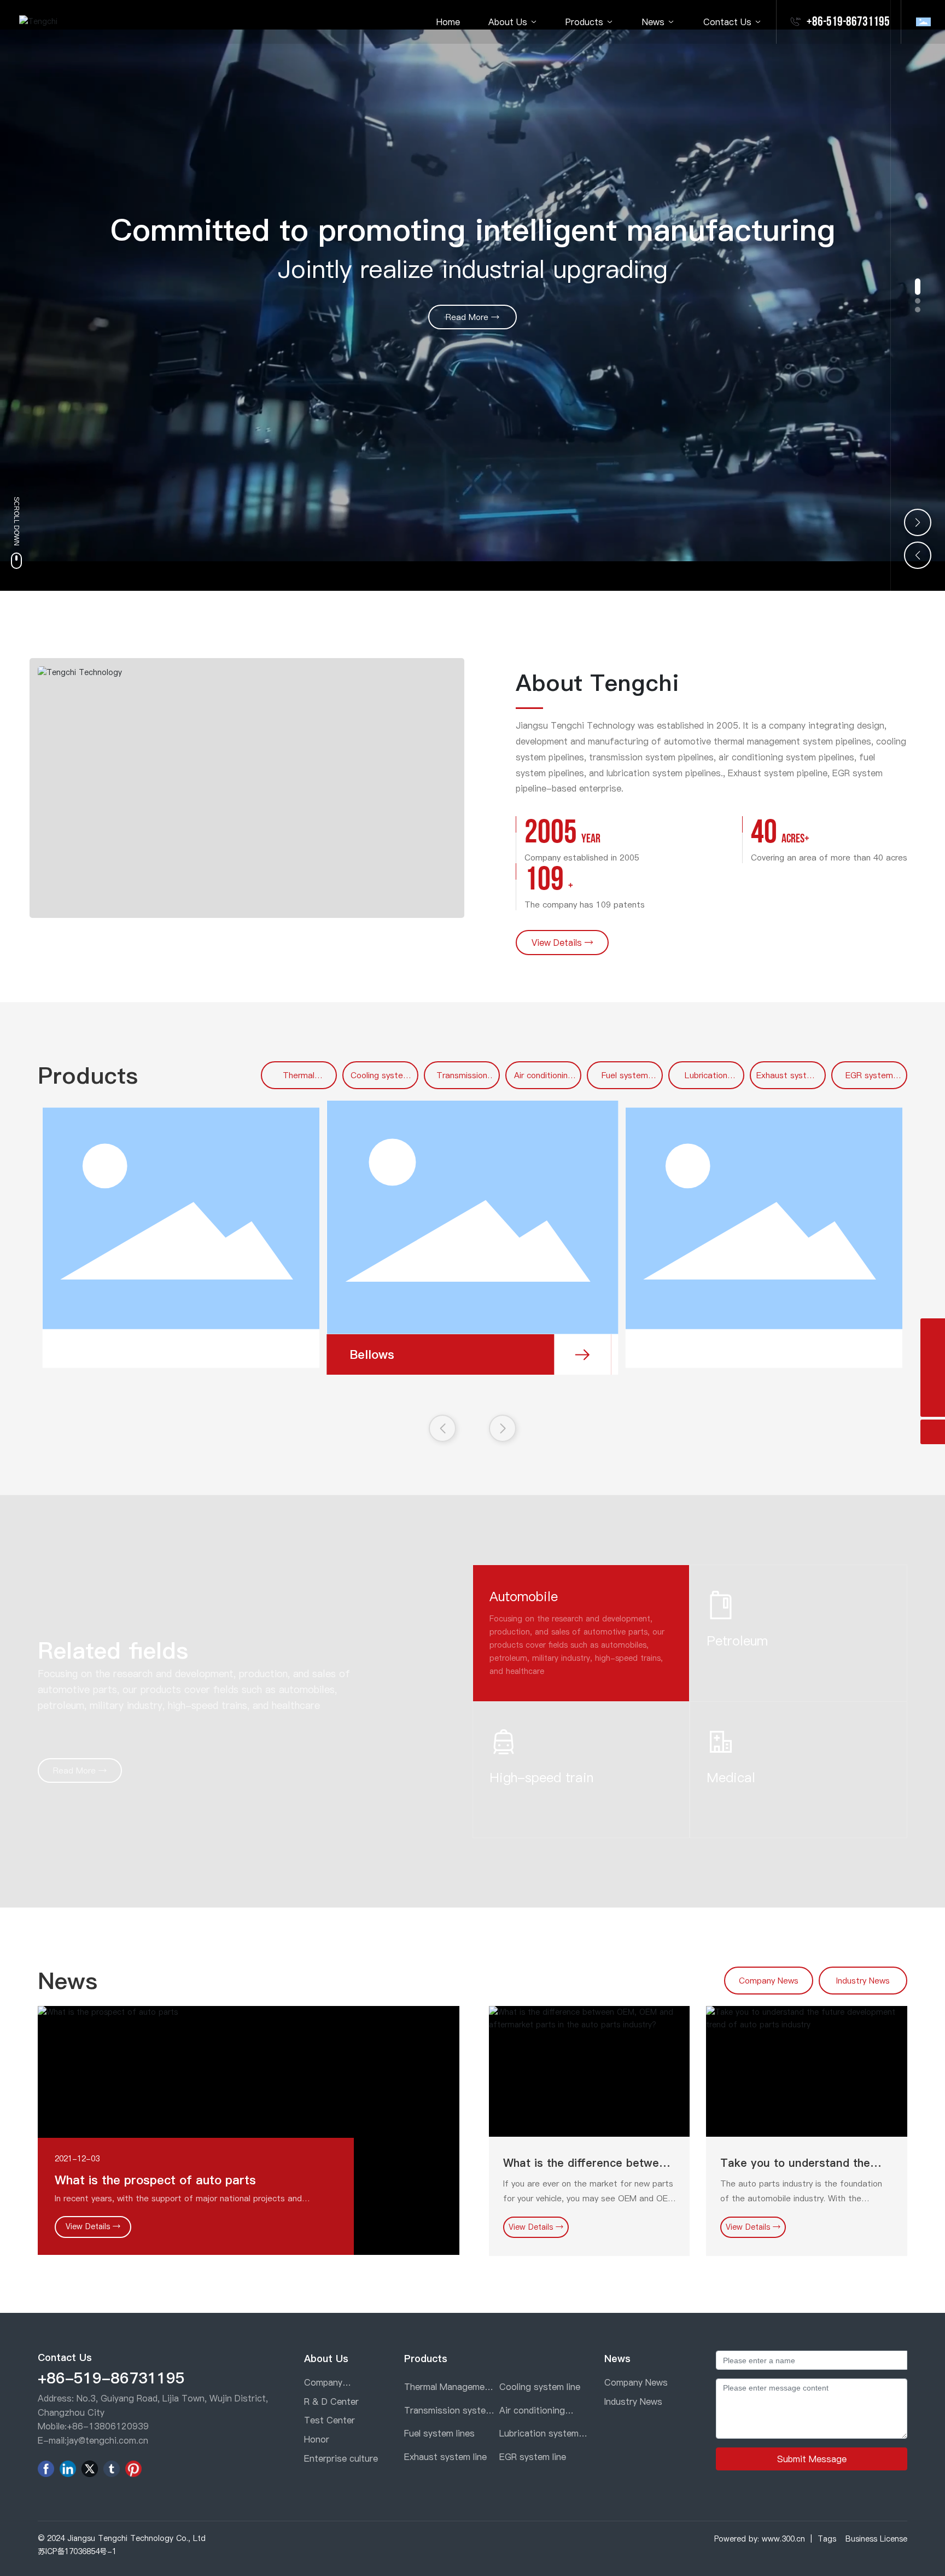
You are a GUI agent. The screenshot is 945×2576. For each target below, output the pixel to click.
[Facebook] (46, 2469)
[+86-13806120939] (933, 1355)
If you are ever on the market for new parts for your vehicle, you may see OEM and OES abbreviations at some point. (588, 2198)
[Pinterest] (133, 2469)
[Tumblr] (112, 2469)
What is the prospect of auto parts (155, 2180)
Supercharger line (112, 1349)
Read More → (472, 317)
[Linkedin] (68, 2469)
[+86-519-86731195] (933, 1380)
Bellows (372, 1354)
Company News (769, 1981)
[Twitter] (90, 2469)
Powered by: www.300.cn (760, 2539)
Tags (827, 2539)
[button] (918, 287)
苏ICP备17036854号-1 (77, 2551)
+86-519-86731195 (848, 22)
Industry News (863, 1981)
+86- (78, 2426)
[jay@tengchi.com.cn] (933, 1331)
